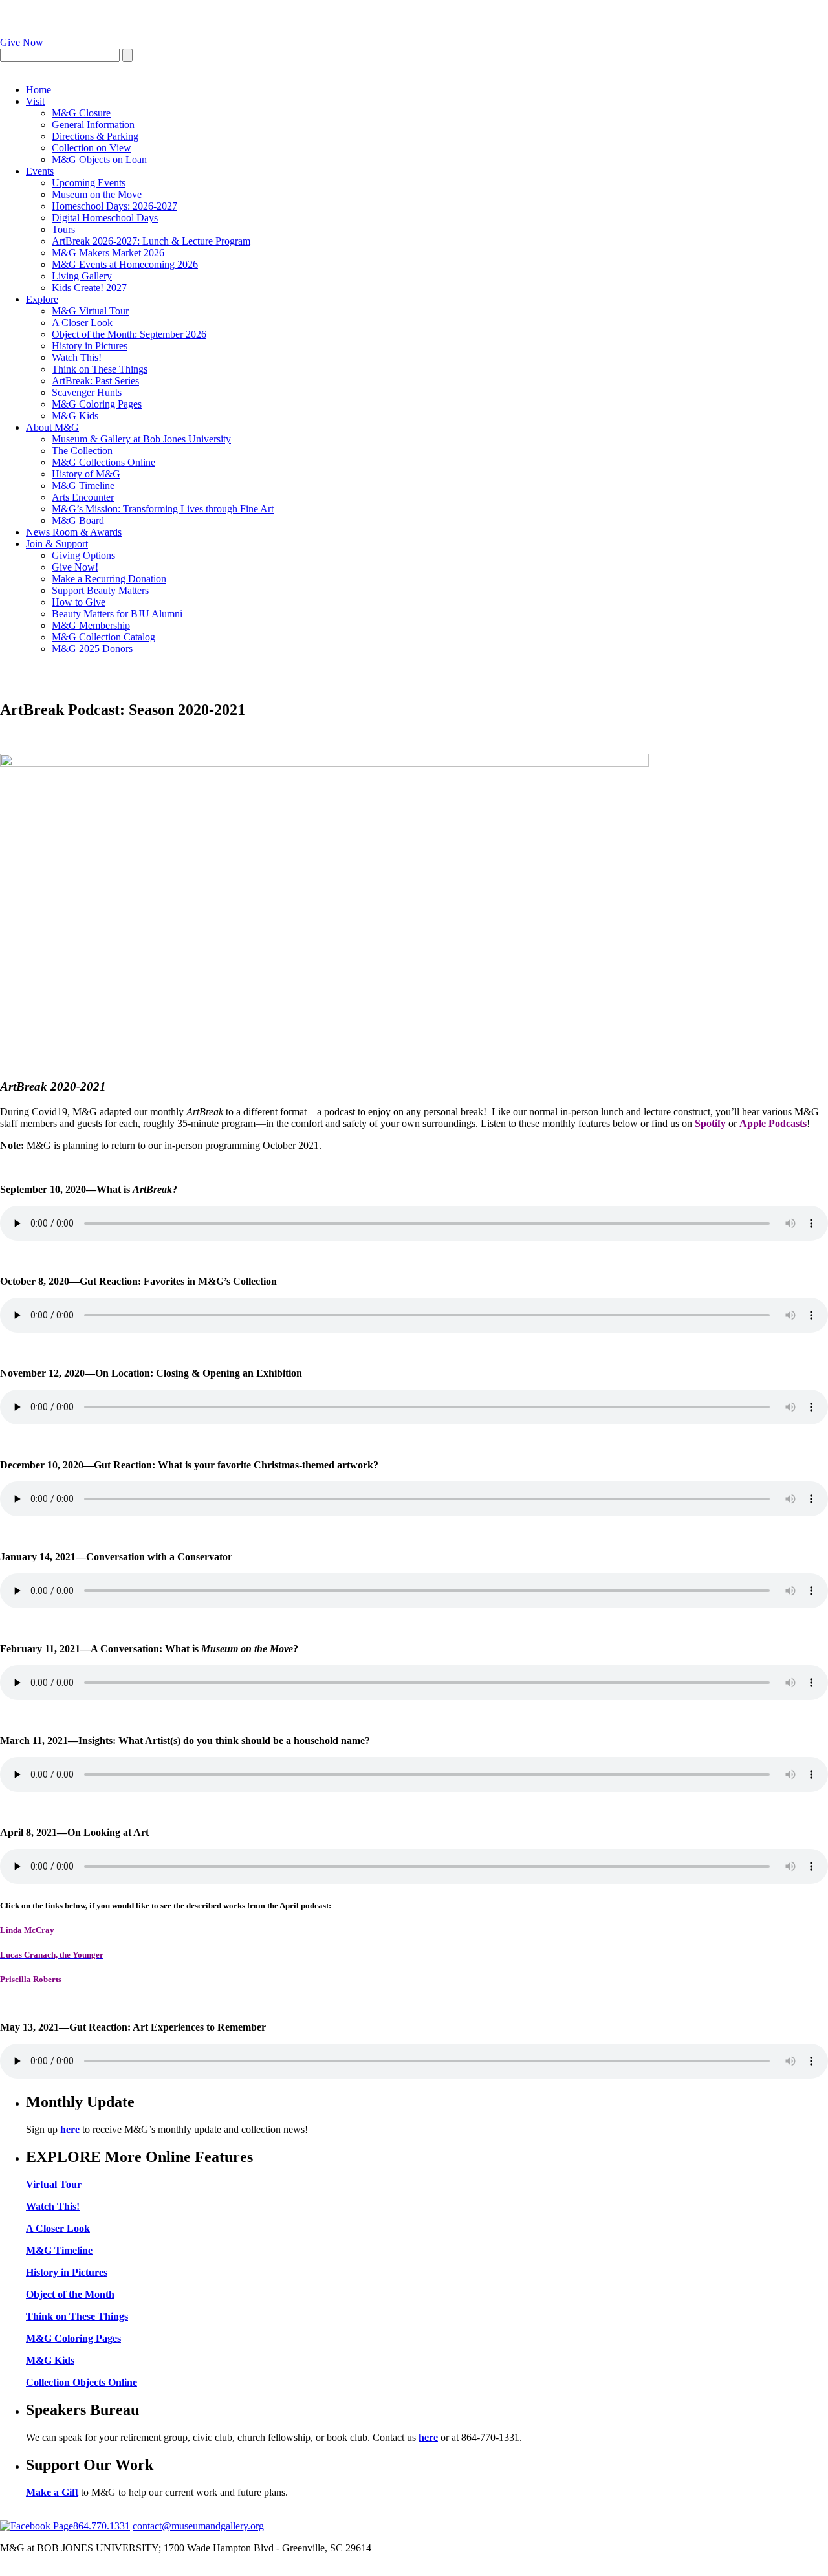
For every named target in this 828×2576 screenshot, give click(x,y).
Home (38, 90)
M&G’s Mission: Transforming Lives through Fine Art (163, 509)
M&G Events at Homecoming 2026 (125, 264)
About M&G (52, 427)
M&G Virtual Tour (90, 311)
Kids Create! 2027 (89, 288)
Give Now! (75, 567)
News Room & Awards (74, 532)
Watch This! (77, 357)
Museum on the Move (97, 194)
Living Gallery (82, 276)
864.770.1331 (102, 2526)
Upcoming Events (89, 183)
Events (40, 171)
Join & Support (57, 544)
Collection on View (92, 148)
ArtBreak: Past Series (95, 381)
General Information (93, 125)
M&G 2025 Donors (92, 649)
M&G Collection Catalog (103, 637)
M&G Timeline (83, 486)
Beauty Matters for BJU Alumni (117, 614)
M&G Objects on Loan (99, 159)
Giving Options (83, 555)
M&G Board (78, 520)
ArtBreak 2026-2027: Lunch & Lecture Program (151, 241)
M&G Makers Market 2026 (108, 253)
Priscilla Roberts (31, 1979)
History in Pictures (90, 346)
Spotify (710, 1123)
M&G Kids (75, 416)
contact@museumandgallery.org (198, 2526)
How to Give (79, 602)
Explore (42, 299)
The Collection (82, 451)
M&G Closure (81, 113)
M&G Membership (91, 625)
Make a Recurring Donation (109, 579)
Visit (35, 101)
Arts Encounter (83, 497)
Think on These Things (100, 369)
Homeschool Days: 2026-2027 (114, 206)
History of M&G (86, 474)
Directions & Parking (95, 136)
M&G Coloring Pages (97, 404)
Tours (63, 229)
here (70, 2129)
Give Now (22, 42)
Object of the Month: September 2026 (129, 334)
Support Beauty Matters (100, 590)
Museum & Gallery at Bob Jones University (141, 439)
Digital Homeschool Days (105, 218)
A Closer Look (82, 322)
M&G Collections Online (103, 462)
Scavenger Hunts (87, 392)
